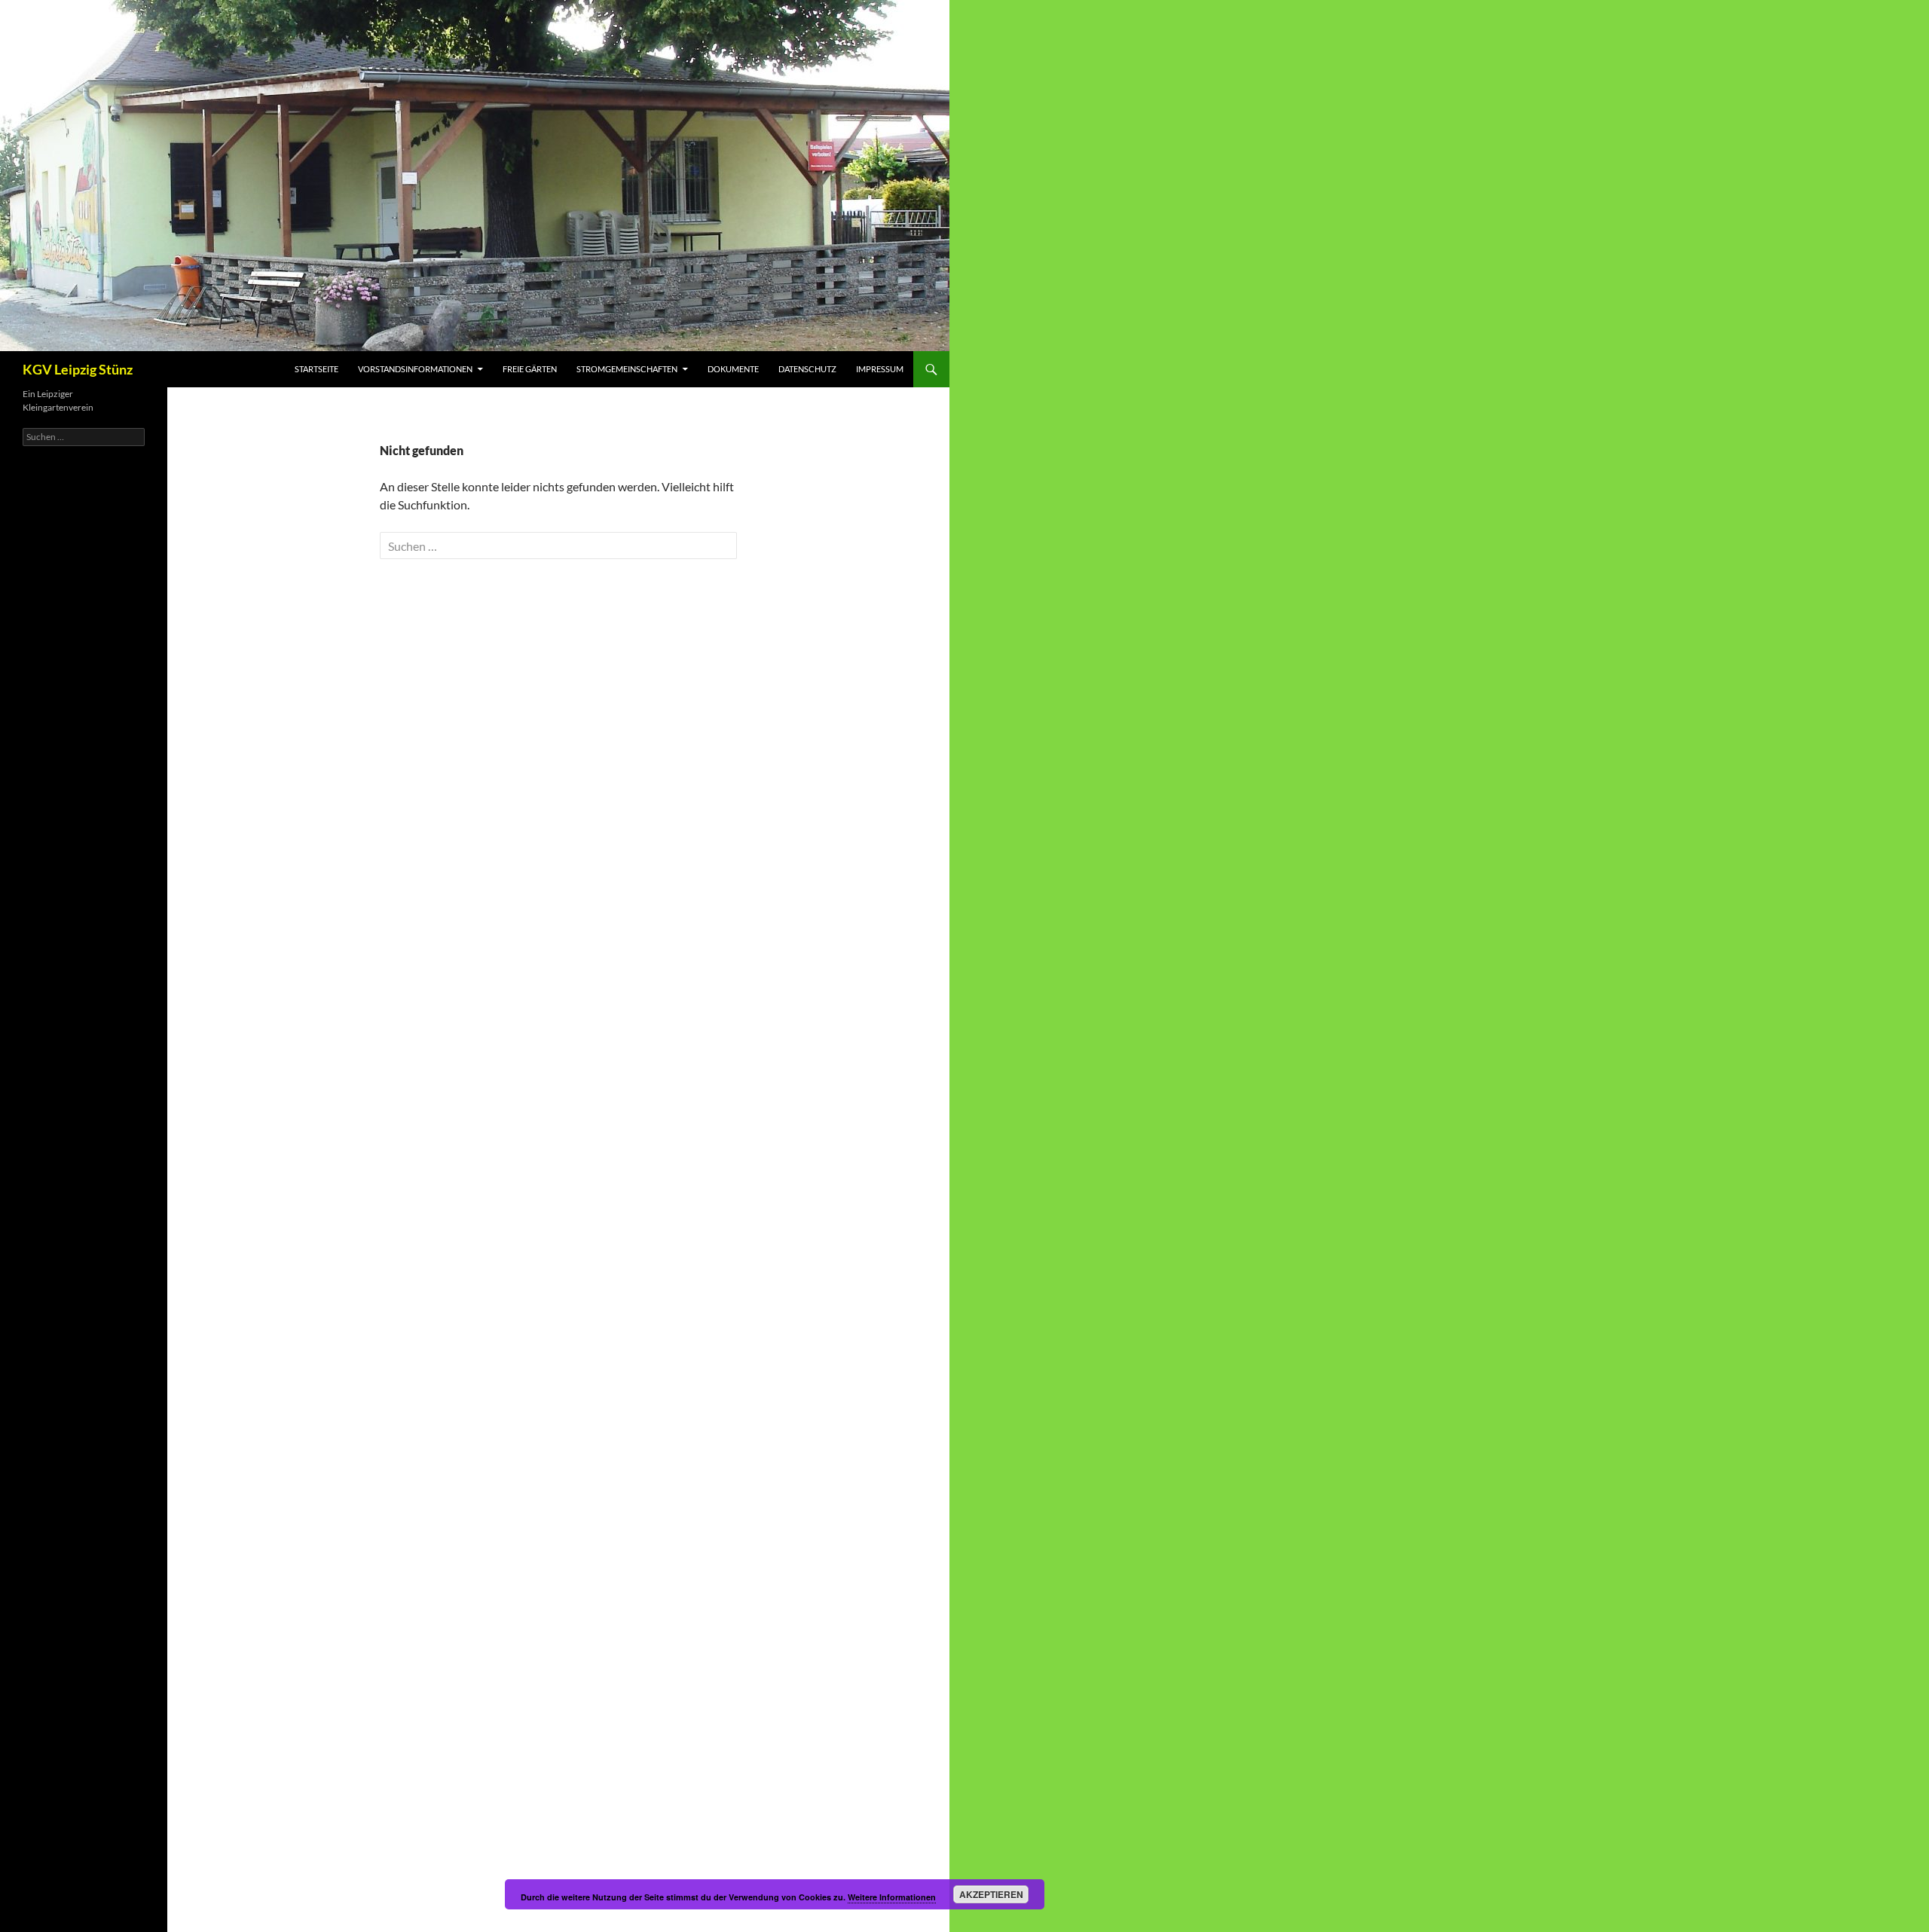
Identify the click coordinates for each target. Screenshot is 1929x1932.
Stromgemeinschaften (627, 369)
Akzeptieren (991, 1894)
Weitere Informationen (892, 1897)
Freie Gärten (530, 369)
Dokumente (733, 369)
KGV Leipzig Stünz (78, 369)
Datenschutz (807, 369)
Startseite (316, 369)
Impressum (880, 369)
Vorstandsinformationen (415, 369)
